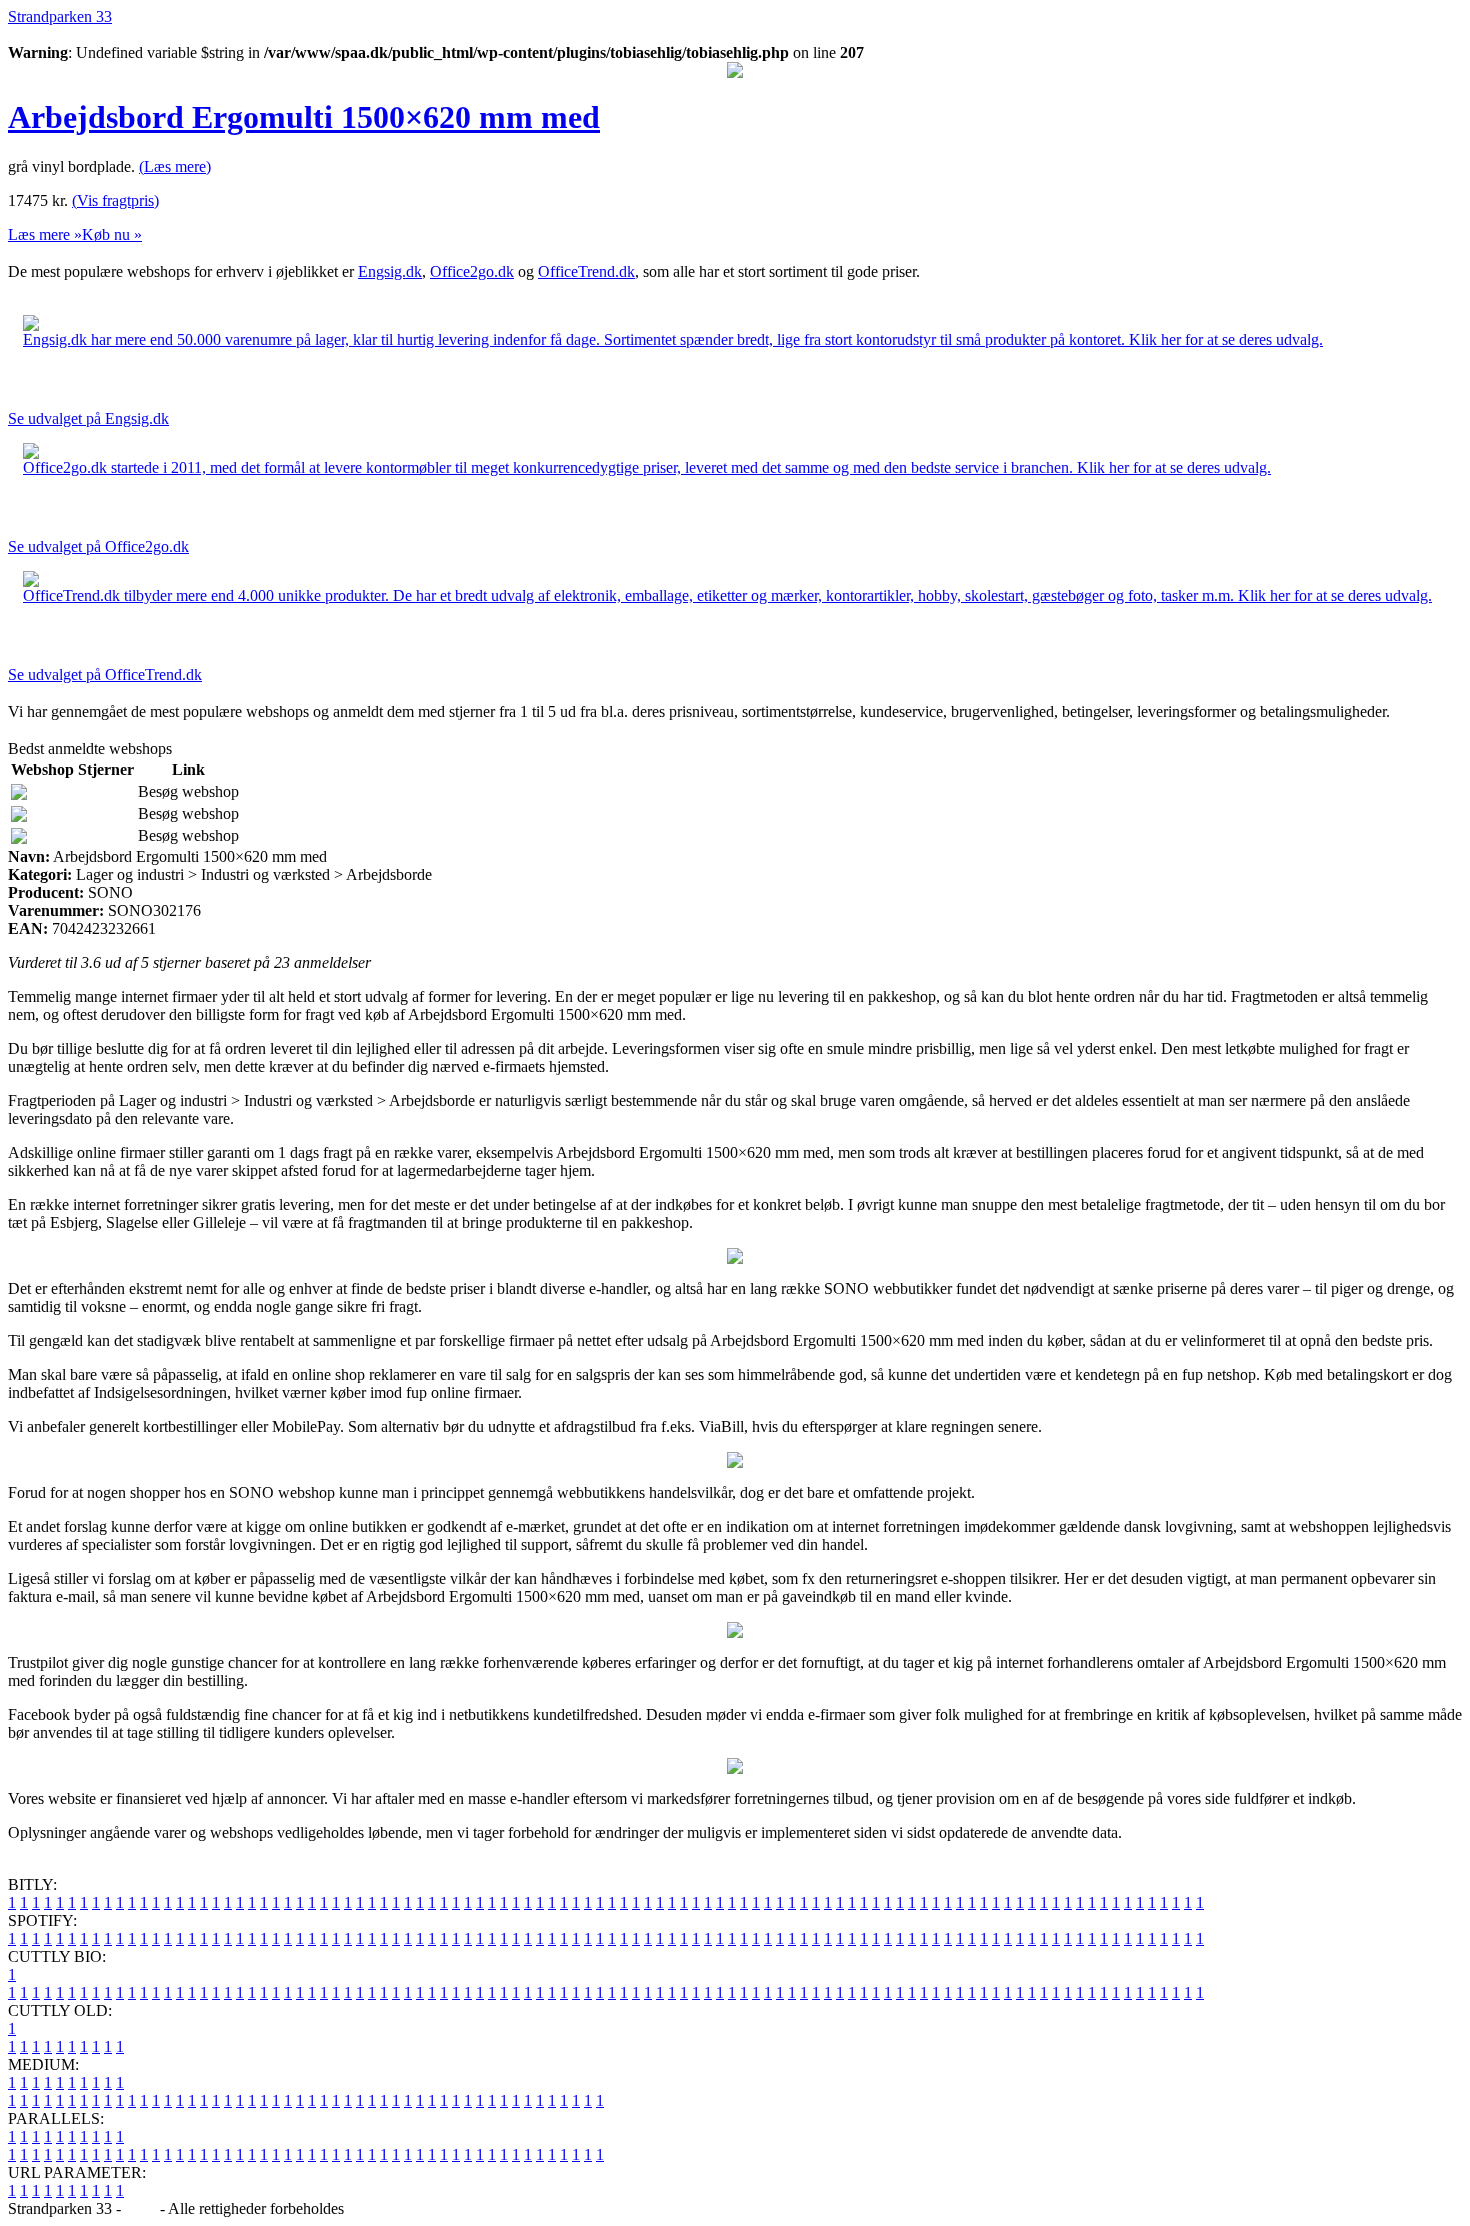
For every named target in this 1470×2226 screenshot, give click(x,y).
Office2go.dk (472, 271)
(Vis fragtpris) (115, 200)
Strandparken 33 (60, 16)
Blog (140, 2208)
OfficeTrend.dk (586, 271)
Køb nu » (112, 234)
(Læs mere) (175, 166)
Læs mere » (45, 234)
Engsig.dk (390, 271)
